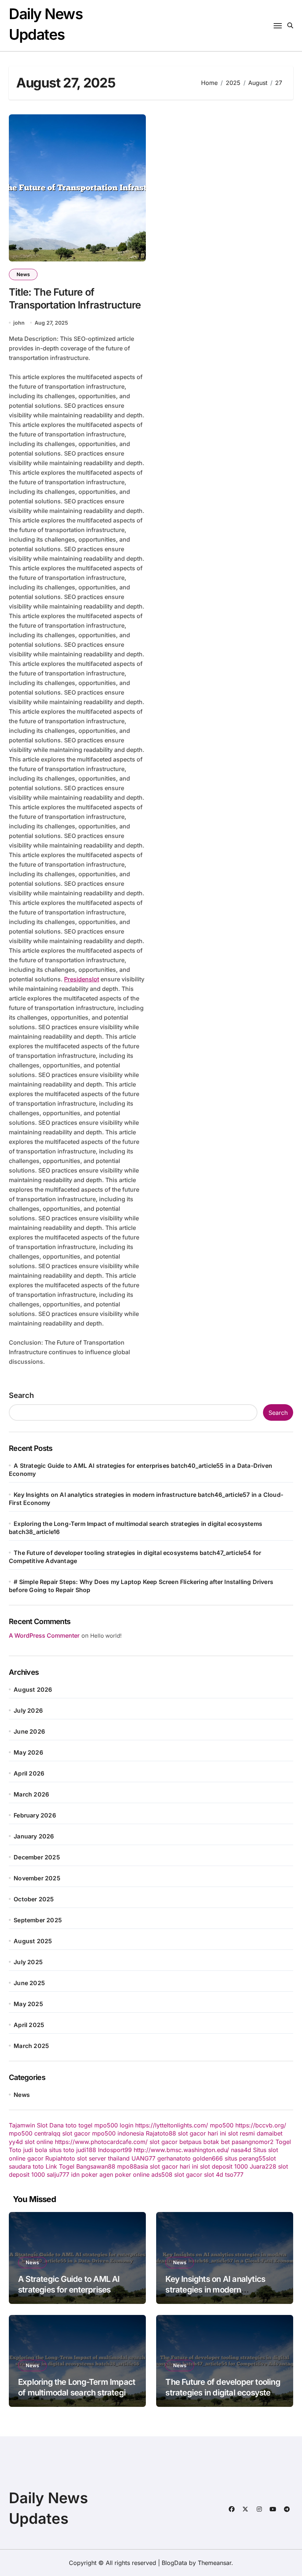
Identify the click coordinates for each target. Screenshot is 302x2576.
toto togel (79, 2125)
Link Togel (60, 2166)
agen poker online (124, 2174)
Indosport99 (115, 2150)
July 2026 (28, 1710)
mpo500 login (114, 2125)
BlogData (174, 2563)
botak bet (217, 2142)
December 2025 (37, 1857)
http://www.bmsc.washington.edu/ (181, 2150)
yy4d (16, 2142)
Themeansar (215, 2563)
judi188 (86, 2150)
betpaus (190, 2142)
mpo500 (222, 2125)
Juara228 (263, 2166)
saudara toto (26, 2166)
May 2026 (28, 1752)
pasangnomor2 (253, 2142)
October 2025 (34, 1899)
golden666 (208, 2158)
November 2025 (37, 1878)
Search (21, 1395)
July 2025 (28, 1962)
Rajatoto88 (161, 2133)
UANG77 (143, 2158)
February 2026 (35, 1815)
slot (271, 2158)
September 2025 (38, 1920)
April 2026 (29, 1773)
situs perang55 (245, 2158)
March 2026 (31, 1794)
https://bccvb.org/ (261, 2125)
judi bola (35, 2150)
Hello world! (106, 1636)
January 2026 (34, 1836)
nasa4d (241, 2150)
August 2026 (33, 1690)
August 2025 (33, 1941)
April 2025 (29, 2025)
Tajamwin (22, 2125)
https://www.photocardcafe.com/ (101, 2142)
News (23, 274)
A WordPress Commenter (44, 1635)
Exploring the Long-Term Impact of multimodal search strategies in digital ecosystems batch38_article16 (77, 2398)
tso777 (234, 2174)
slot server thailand (103, 2158)
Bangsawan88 (96, 2166)
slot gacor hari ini (202, 2133)
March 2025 (31, 2046)
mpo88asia (133, 2166)
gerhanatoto (174, 2158)
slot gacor (76, 2133)
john (19, 323)
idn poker (84, 2174)
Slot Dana (50, 2125)
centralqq (47, 2133)
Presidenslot (82, 979)
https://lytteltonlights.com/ (172, 2125)
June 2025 (29, 1983)
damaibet (270, 2133)
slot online (39, 2142)
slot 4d (214, 2174)
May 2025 (28, 2004)
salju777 (58, 2174)
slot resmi (241, 2133)
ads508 (162, 2174)
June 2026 (29, 1731)
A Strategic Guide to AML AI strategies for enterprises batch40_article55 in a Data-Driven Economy (70, 2295)
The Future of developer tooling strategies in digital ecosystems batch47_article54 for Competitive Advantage (224, 2398)
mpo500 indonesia (118, 2133)
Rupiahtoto (60, 2158)
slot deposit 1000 (224, 2166)
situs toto (62, 2150)
